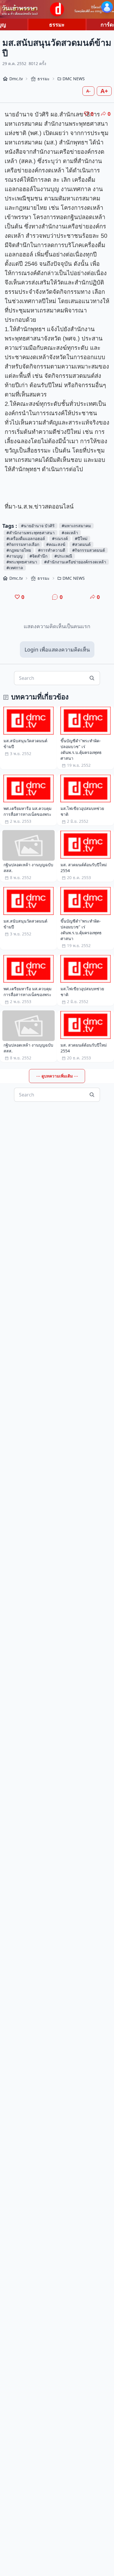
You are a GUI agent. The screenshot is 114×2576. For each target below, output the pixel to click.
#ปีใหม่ (81, 538)
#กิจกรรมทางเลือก (23, 544)
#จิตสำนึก (38, 556)
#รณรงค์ (60, 538)
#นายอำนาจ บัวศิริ (38, 526)
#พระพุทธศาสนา (22, 562)
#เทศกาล (15, 568)
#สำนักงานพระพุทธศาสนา (31, 533)
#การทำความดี (52, 550)
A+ (104, 91)
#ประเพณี (63, 556)
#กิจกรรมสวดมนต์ (89, 550)
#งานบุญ (14, 556)
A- (88, 91)
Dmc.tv (16, 79)
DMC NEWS (74, 79)
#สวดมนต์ (81, 544)
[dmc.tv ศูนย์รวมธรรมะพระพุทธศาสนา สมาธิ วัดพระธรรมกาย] (57, 9)
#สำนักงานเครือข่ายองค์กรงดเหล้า (75, 562)
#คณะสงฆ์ (56, 544)
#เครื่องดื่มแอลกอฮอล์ (26, 538)
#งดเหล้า (70, 533)
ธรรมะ (57, 25)
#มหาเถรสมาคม (76, 526)
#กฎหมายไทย (19, 550)
